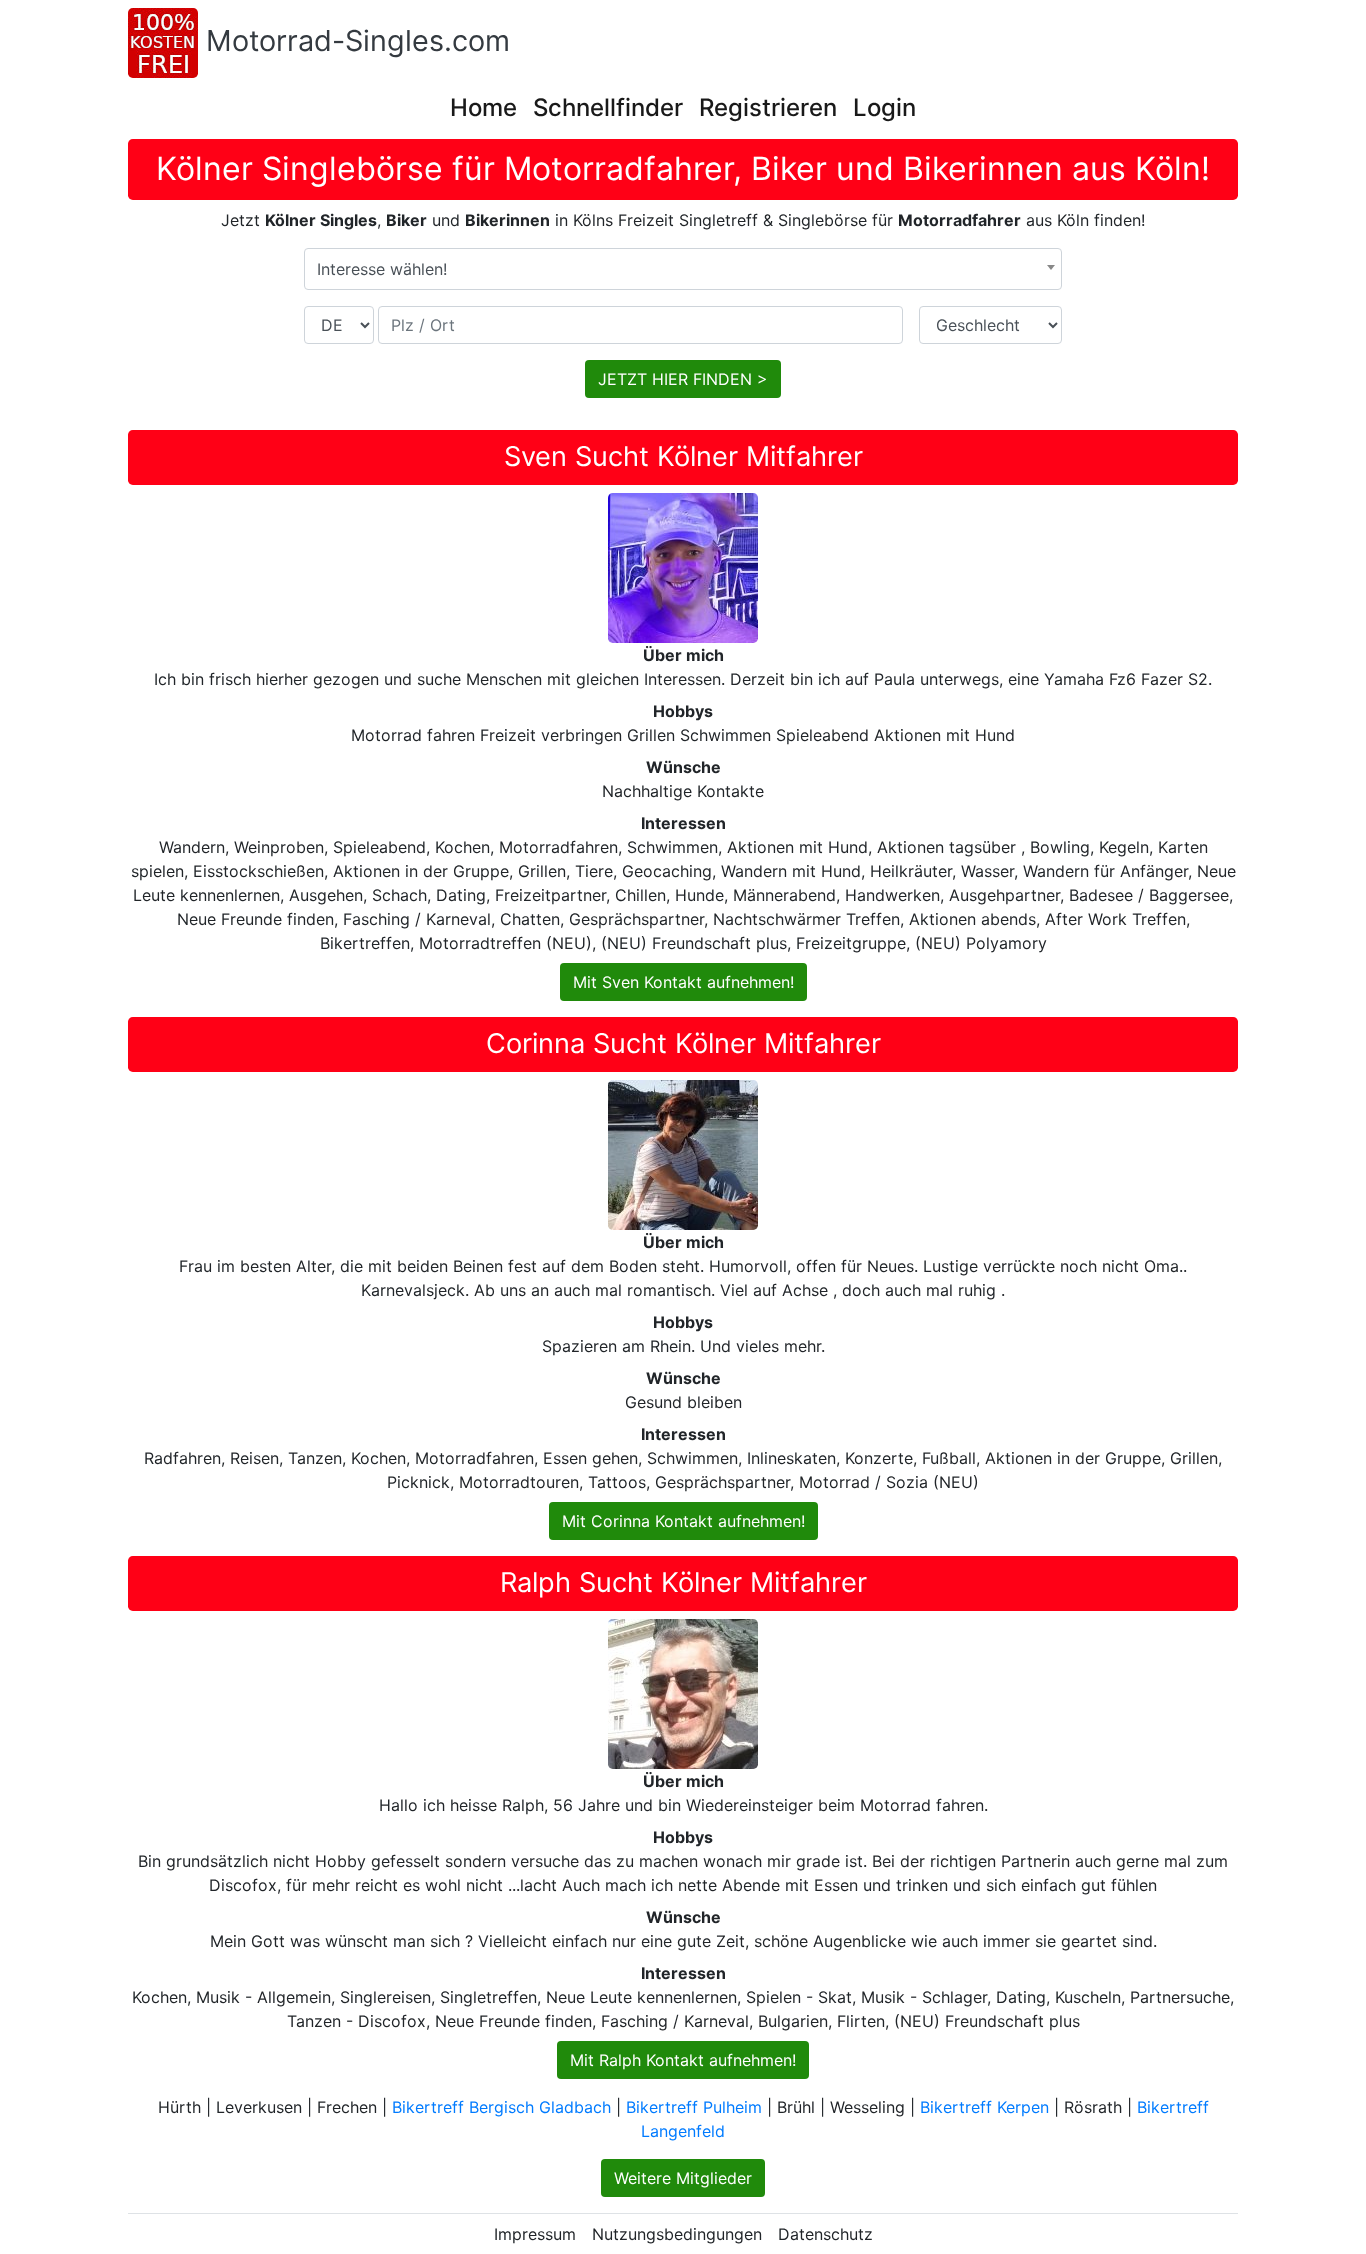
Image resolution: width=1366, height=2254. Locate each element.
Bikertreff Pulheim (694, 2107)
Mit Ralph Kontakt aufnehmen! (683, 2060)
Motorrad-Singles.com (358, 40)
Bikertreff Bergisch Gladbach (501, 2107)
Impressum (535, 2234)
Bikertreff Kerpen (984, 2107)
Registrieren (768, 107)
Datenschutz (825, 2234)
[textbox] (683, 269)
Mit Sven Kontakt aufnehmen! (683, 982)
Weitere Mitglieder (683, 2178)
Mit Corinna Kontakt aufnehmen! (683, 1521)
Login (884, 107)
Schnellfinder (608, 107)
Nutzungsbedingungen (677, 2234)
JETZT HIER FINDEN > (683, 379)
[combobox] (683, 269)
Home (483, 107)
